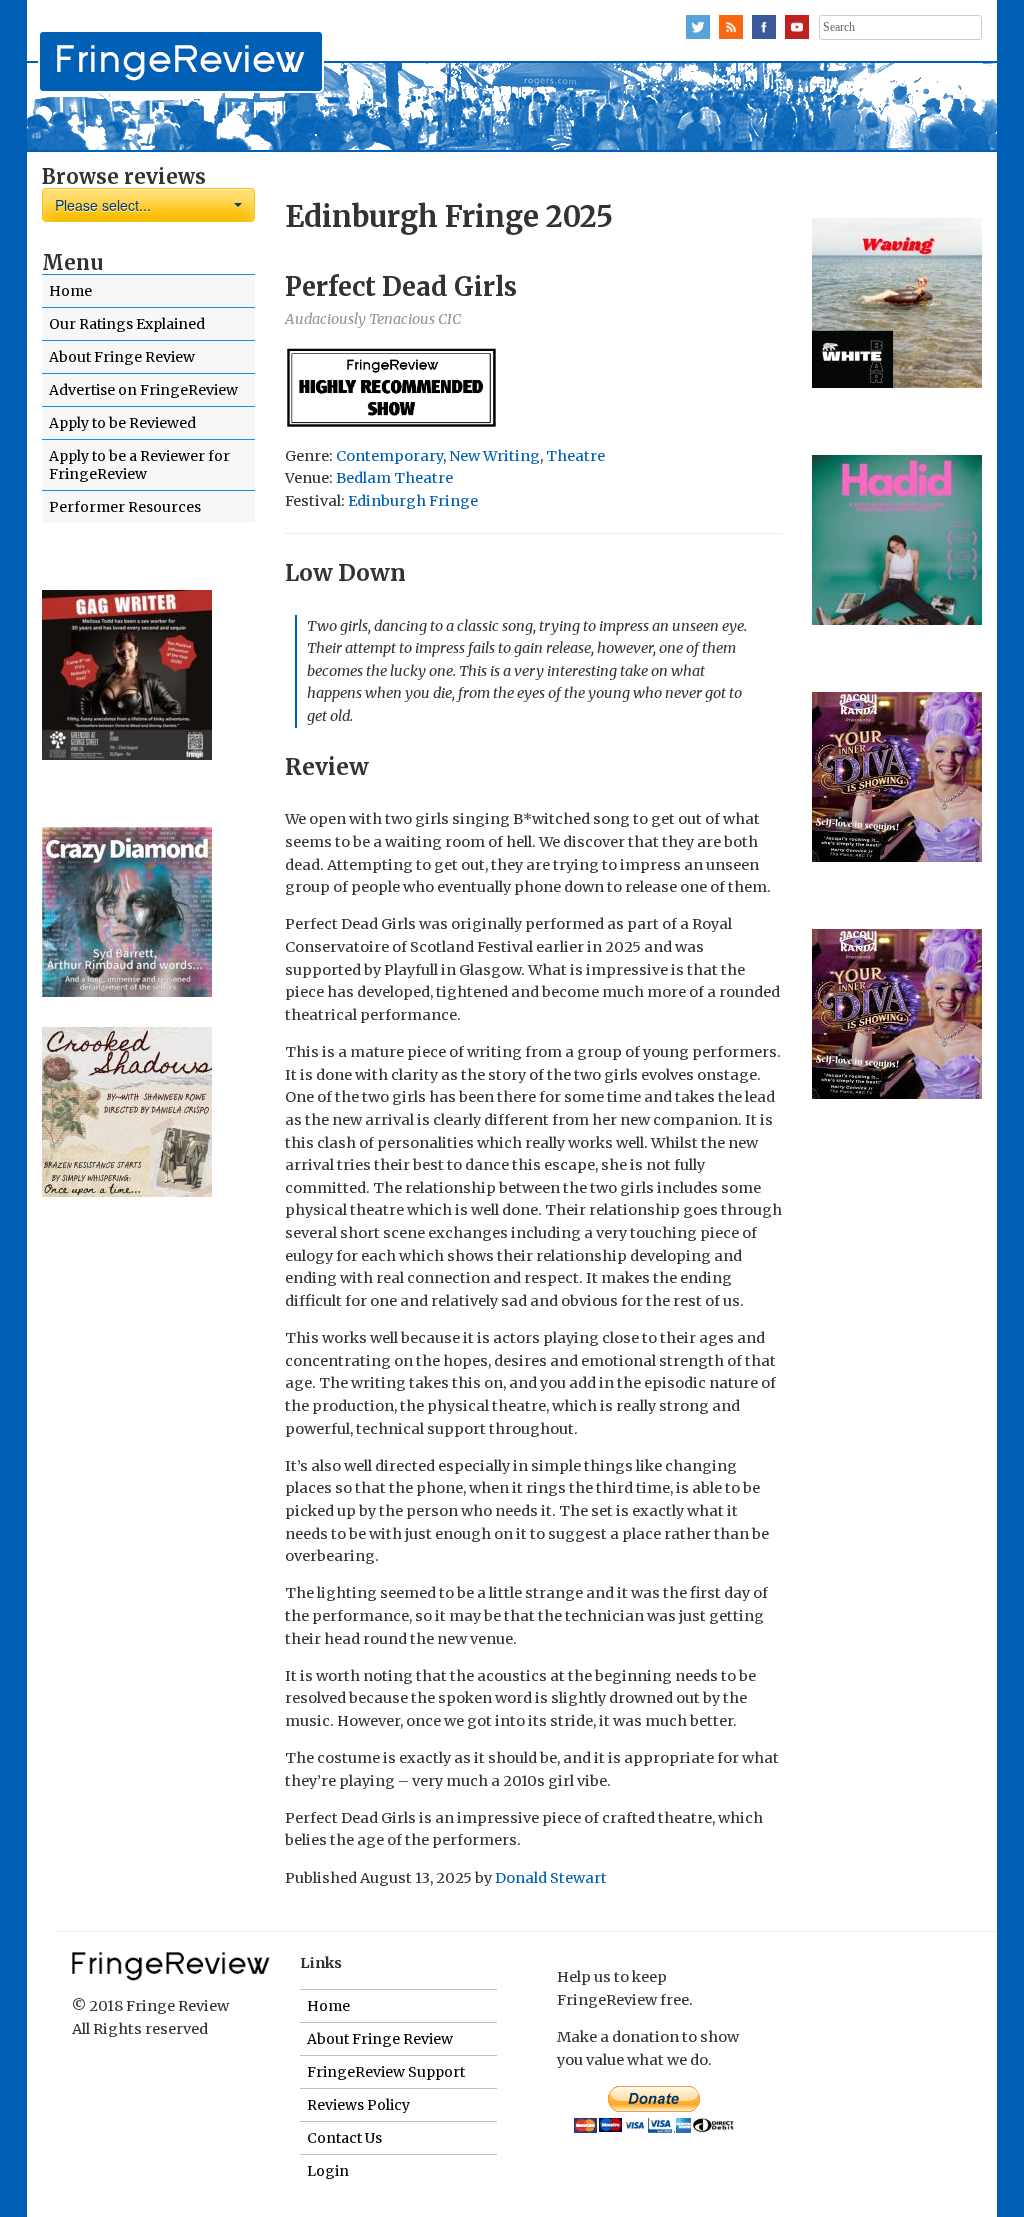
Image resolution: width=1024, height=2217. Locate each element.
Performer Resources (125, 507)
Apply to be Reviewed (122, 423)
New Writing (494, 456)
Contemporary (389, 456)
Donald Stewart (551, 1878)
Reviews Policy (358, 2105)
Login (328, 2171)
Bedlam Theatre (394, 478)
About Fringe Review (122, 357)
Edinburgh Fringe (413, 501)
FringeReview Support (386, 2072)
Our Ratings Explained (127, 324)
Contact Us (344, 2138)
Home (70, 291)
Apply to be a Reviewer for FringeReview (139, 465)
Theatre (575, 456)
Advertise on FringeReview (143, 390)
